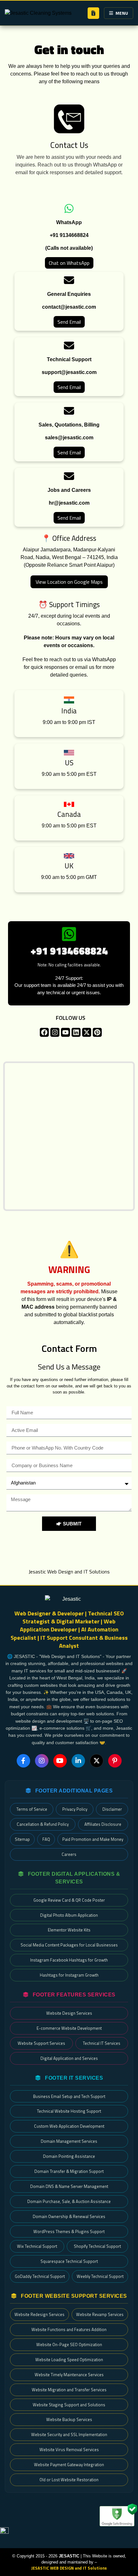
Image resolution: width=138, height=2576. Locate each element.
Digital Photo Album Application (69, 1915)
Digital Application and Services (69, 2058)
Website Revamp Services (100, 2314)
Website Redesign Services (39, 2314)
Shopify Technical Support (97, 2246)
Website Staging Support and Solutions (69, 2405)
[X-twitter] (87, 1032)
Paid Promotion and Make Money (93, 1839)
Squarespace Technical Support (69, 2261)
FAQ (46, 1839)
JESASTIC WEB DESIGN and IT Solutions (69, 2568)
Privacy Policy (75, 1809)
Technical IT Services (102, 2043)
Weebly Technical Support (100, 2276)
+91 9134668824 (69, 951)
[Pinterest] (97, 1032)
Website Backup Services (69, 2419)
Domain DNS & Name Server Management (69, 2186)
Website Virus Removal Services (69, 2450)
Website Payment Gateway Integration (69, 2465)
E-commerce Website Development (69, 2028)
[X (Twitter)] (97, 1761)
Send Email (69, 322)
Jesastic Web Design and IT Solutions (69, 1572)
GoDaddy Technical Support (40, 2276)
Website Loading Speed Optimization (69, 2360)
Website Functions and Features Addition (69, 2329)
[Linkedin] (76, 1032)
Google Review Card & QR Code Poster (69, 1900)
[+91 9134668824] (69, 934)
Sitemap (22, 1839)
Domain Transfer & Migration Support (69, 2171)
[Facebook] (44, 1032)
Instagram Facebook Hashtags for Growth (69, 1960)
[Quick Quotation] (93, 13)
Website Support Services (41, 2043)
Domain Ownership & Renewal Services (69, 2216)
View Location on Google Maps (69, 582)
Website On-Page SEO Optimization (69, 2344)
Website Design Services (69, 2013)
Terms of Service (32, 1809)
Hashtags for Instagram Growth (69, 1975)
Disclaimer (112, 1809)
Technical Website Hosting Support (69, 2111)
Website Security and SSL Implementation (69, 2434)
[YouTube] (60, 1761)
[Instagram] (55, 1032)
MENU (122, 13)
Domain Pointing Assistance (69, 2156)
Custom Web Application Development (69, 2126)
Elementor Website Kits (69, 1930)
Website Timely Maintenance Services (69, 2375)
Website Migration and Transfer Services (69, 2390)
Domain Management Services (69, 2141)
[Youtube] (65, 1032)
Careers (69, 1854)
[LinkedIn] (78, 1761)
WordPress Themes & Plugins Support (69, 2231)
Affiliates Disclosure (103, 1824)
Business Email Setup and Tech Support (69, 2096)
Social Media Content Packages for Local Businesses (69, 1945)
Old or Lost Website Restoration (69, 2480)
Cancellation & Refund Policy (43, 1824)
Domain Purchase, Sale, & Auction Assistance (69, 2201)
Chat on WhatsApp (69, 263)
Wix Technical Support (37, 2246)
